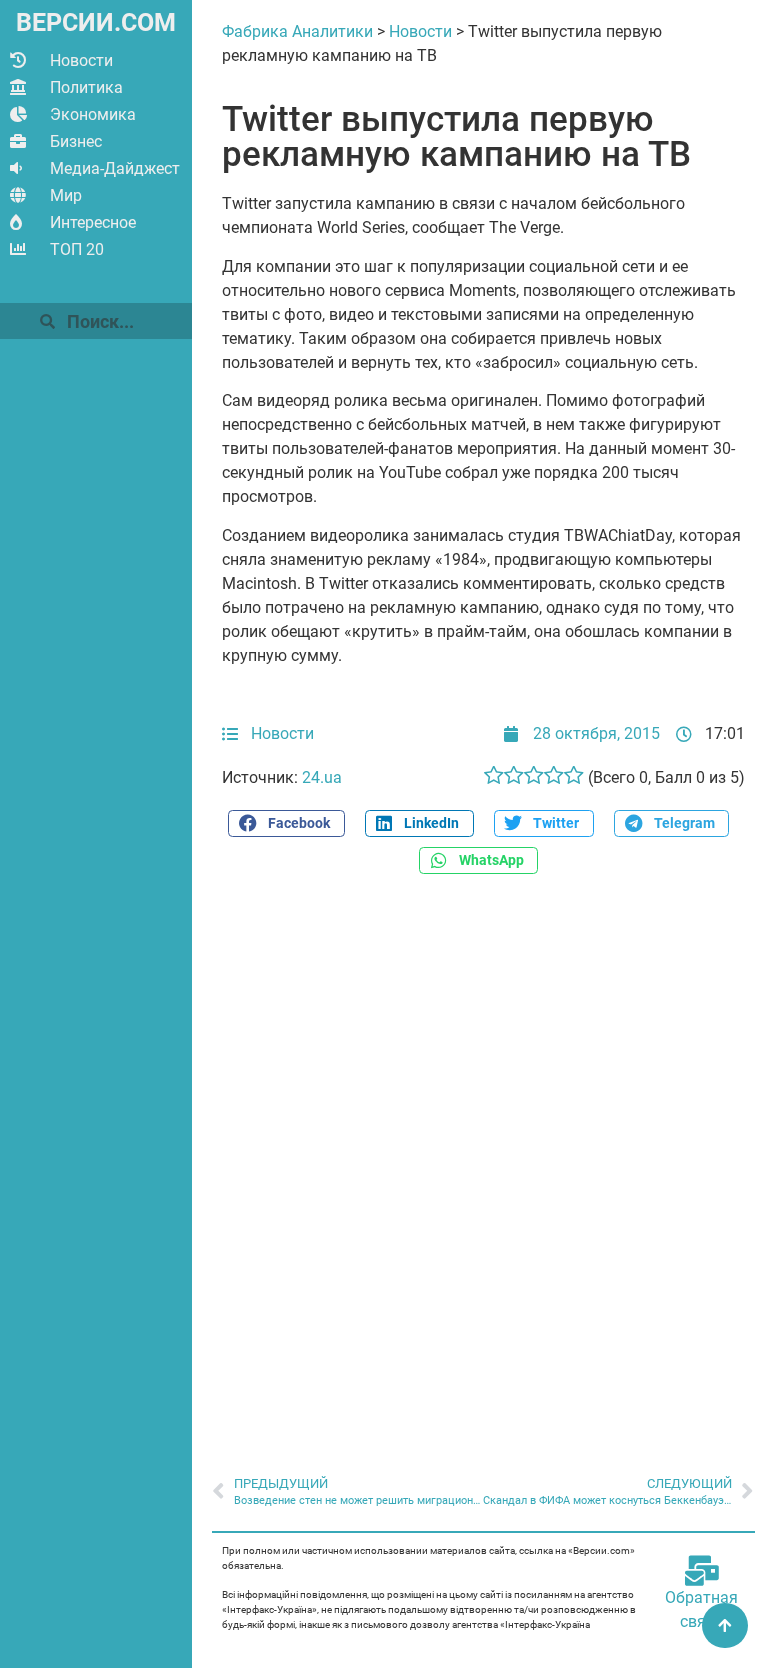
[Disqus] (483, 1164)
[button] (286, 823)
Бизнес (76, 141)
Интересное (93, 222)
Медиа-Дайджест (115, 168)
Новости (81, 60)
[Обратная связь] (702, 1571)
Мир (66, 195)
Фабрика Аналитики (297, 31)
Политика (86, 87)
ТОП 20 (77, 249)
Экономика (93, 114)
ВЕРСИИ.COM (96, 22)
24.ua (322, 777)
